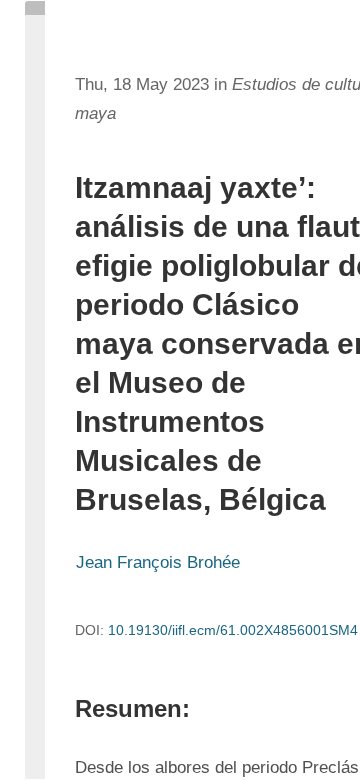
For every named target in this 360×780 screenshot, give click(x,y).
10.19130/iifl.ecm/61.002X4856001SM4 (233, 630)
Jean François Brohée (158, 562)
